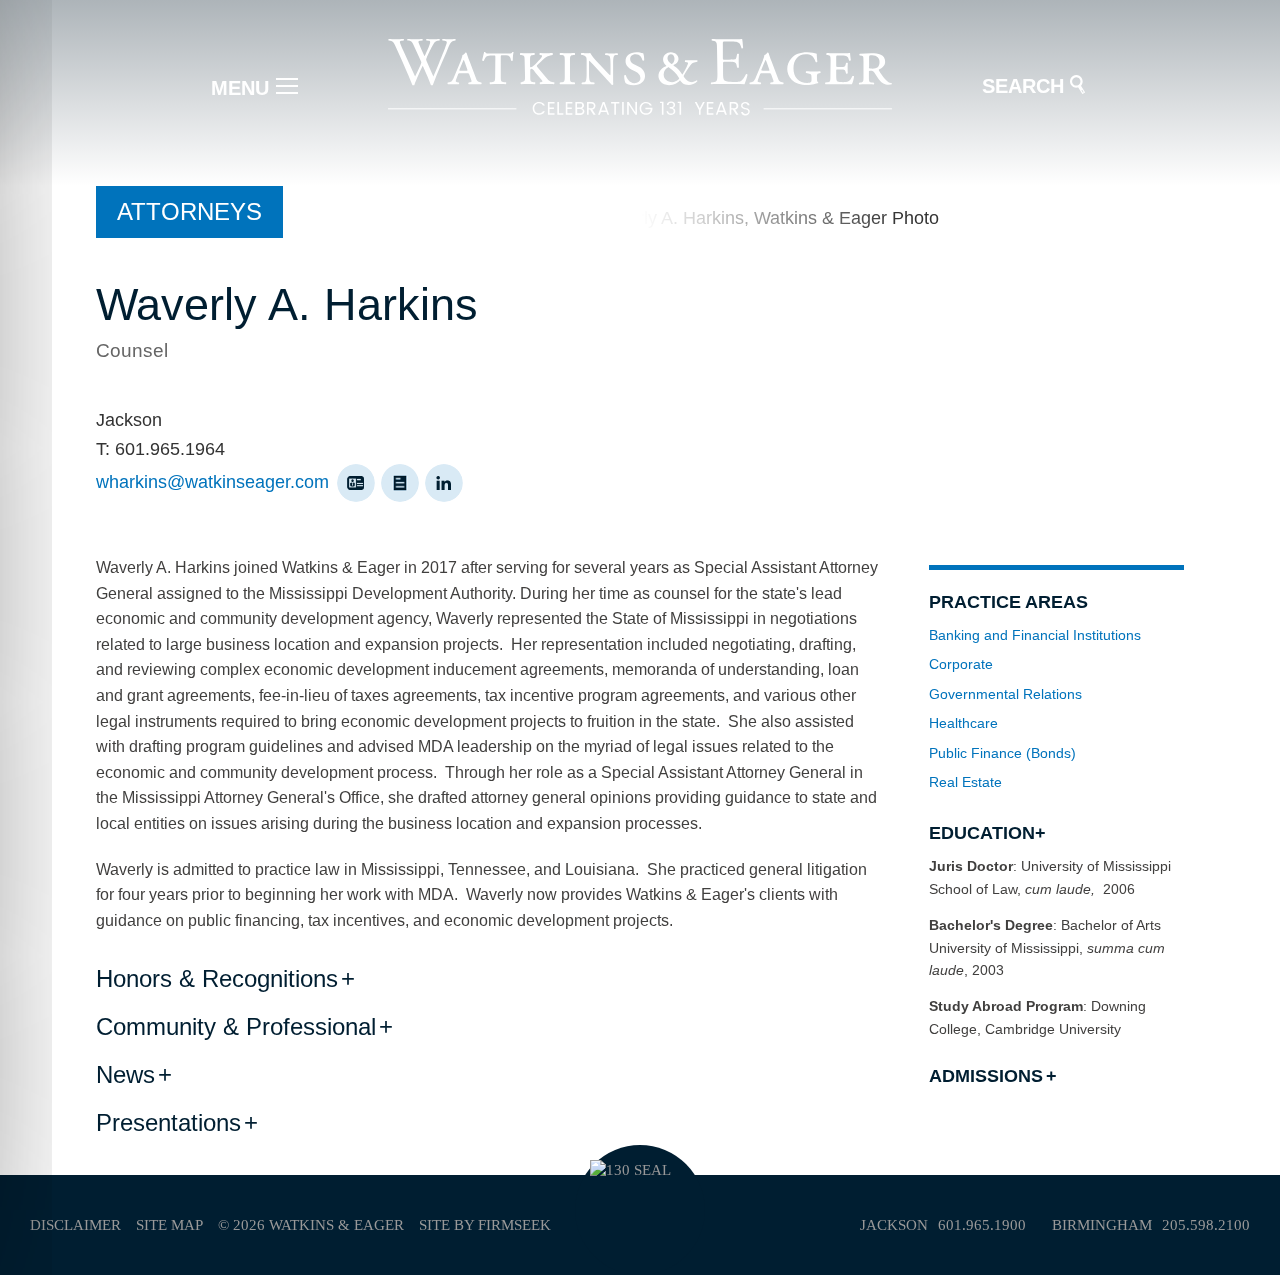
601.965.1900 (982, 1225)
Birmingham (1102, 1225)
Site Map (169, 1225)
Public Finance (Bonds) (1002, 753)
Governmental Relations (1005, 694)
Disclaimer (75, 1225)
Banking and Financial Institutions (1035, 635)
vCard (356, 483)
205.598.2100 (1206, 1225)
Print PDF (400, 483)
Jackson (129, 420)
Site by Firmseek (485, 1225)
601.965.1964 (170, 449)
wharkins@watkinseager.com (212, 482)
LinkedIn (444, 483)
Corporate (961, 664)
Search (1023, 86)
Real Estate (965, 782)
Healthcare (963, 723)
